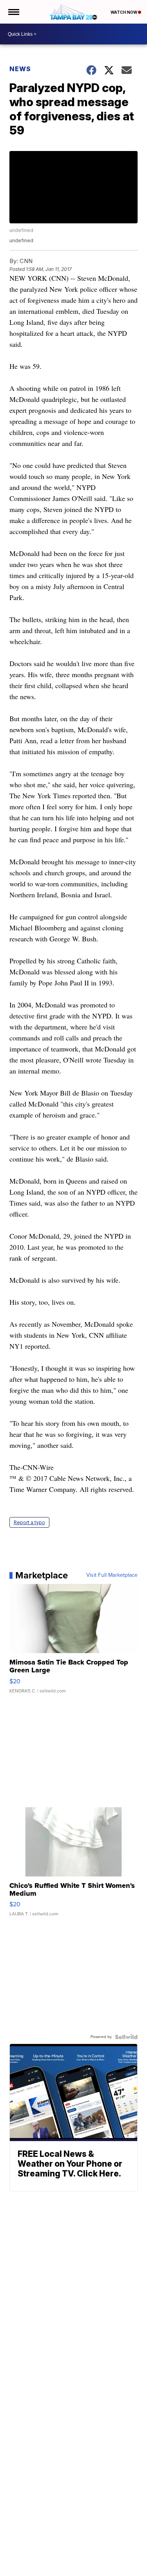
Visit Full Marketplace (112, 1575)
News (20, 69)
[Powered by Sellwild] (126, 2037)
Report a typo (29, 1522)
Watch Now (124, 12)
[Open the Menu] (13, 12)
